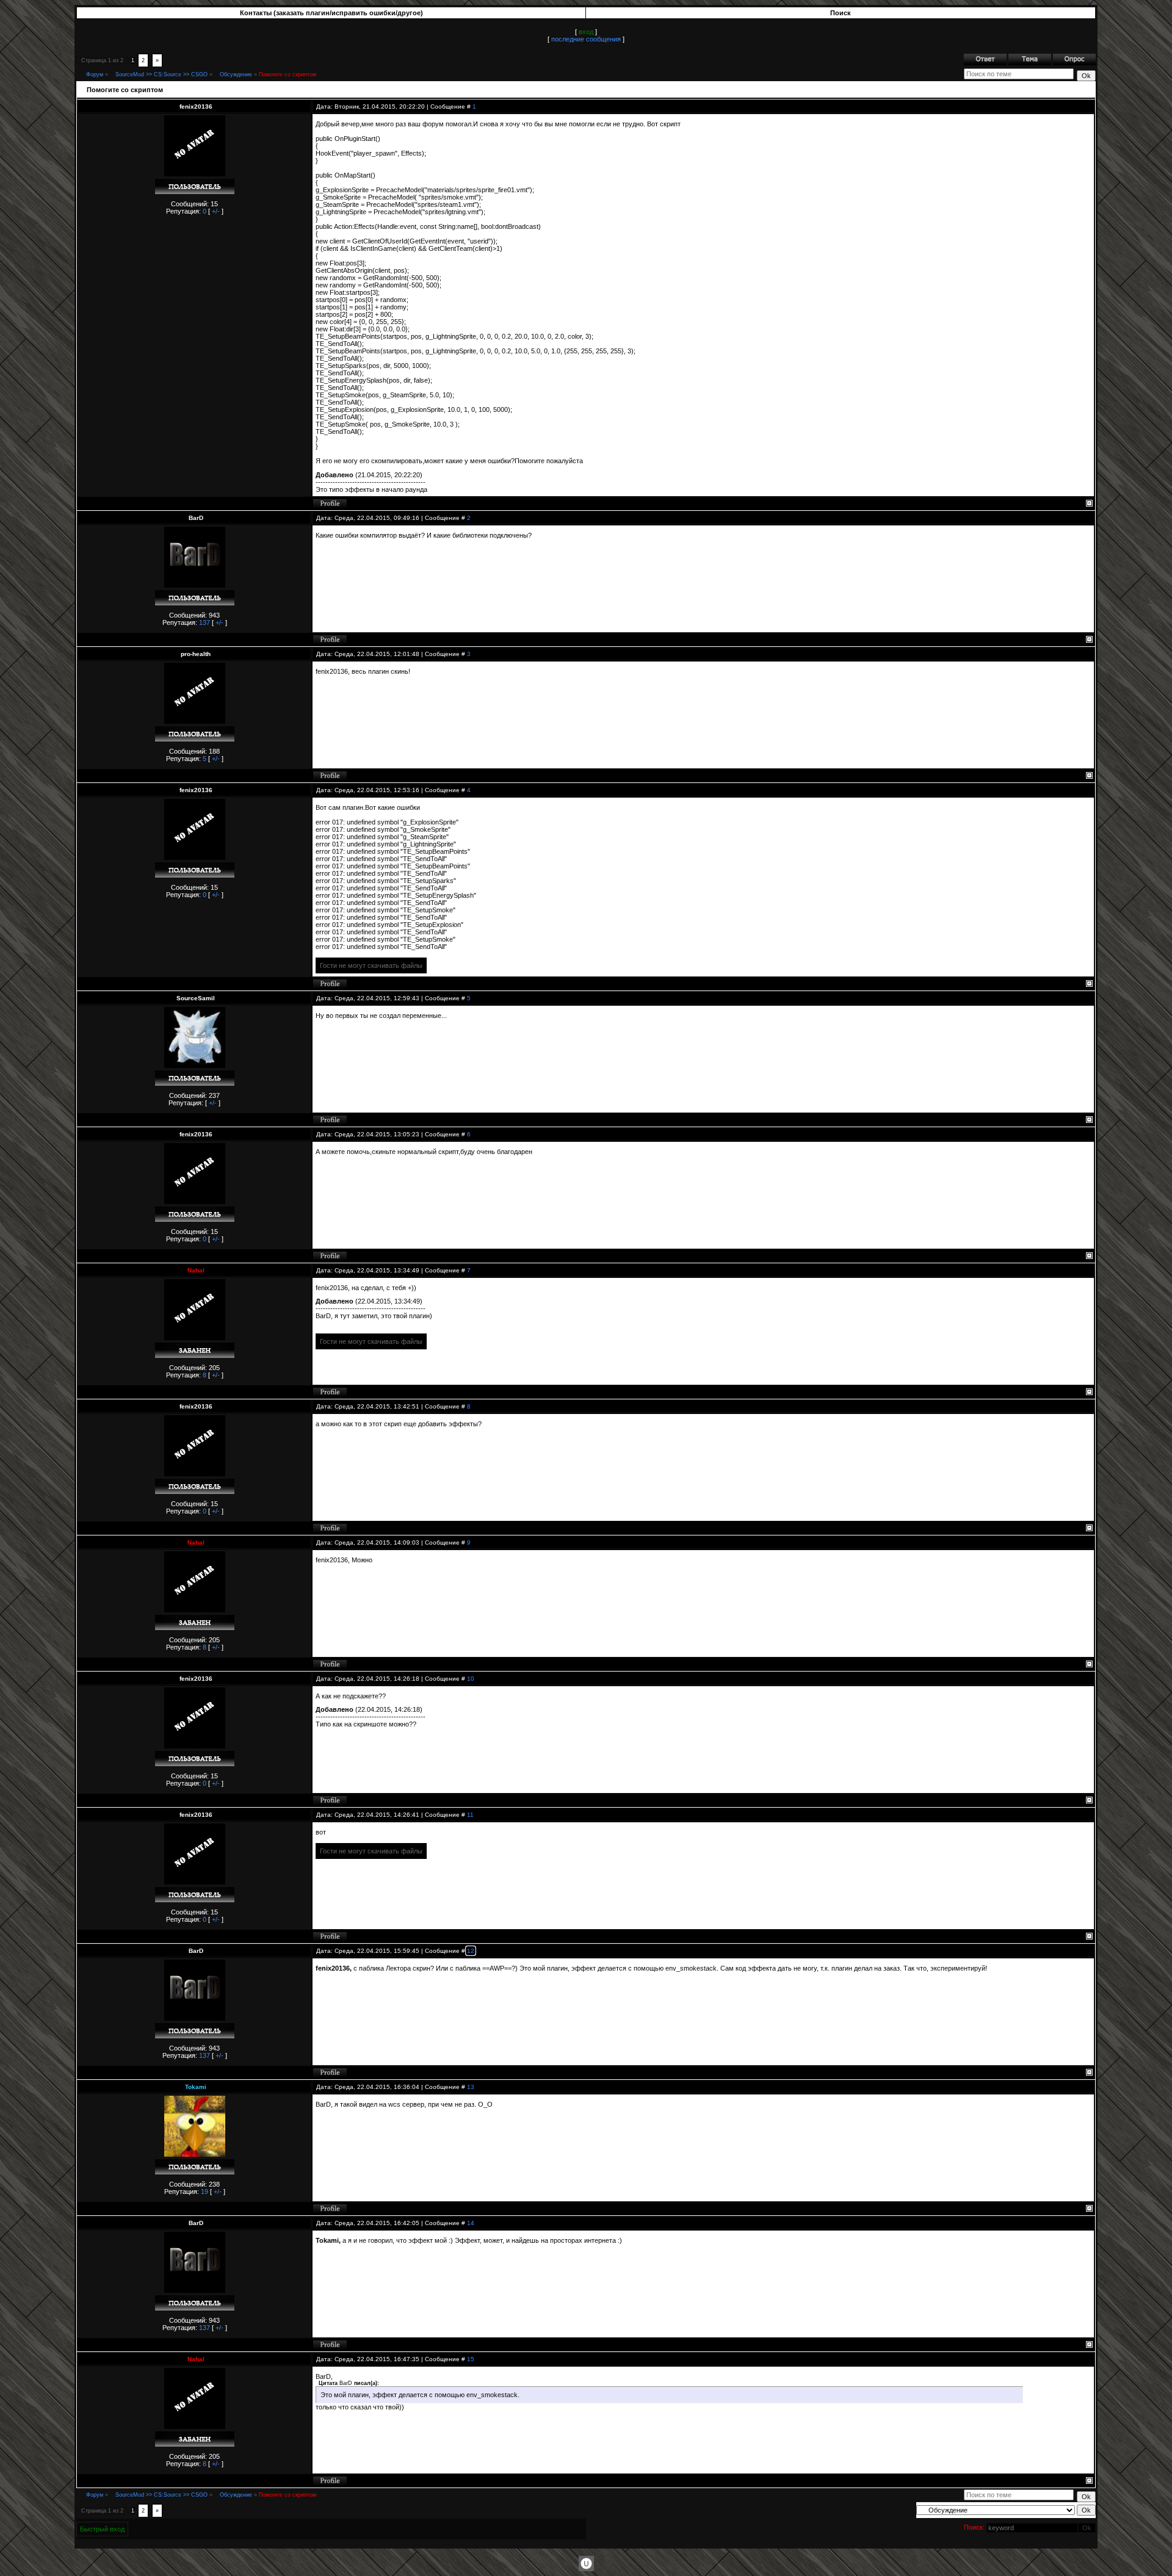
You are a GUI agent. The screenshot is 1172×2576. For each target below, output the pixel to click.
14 (471, 2223)
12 (471, 1951)
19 (204, 2192)
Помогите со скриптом (288, 74)
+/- (216, 211)
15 (471, 2359)
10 (471, 1679)
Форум (95, 74)
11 (470, 1815)
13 (471, 2087)
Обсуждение (236, 74)
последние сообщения (586, 39)
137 (204, 622)
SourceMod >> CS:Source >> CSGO (161, 74)
